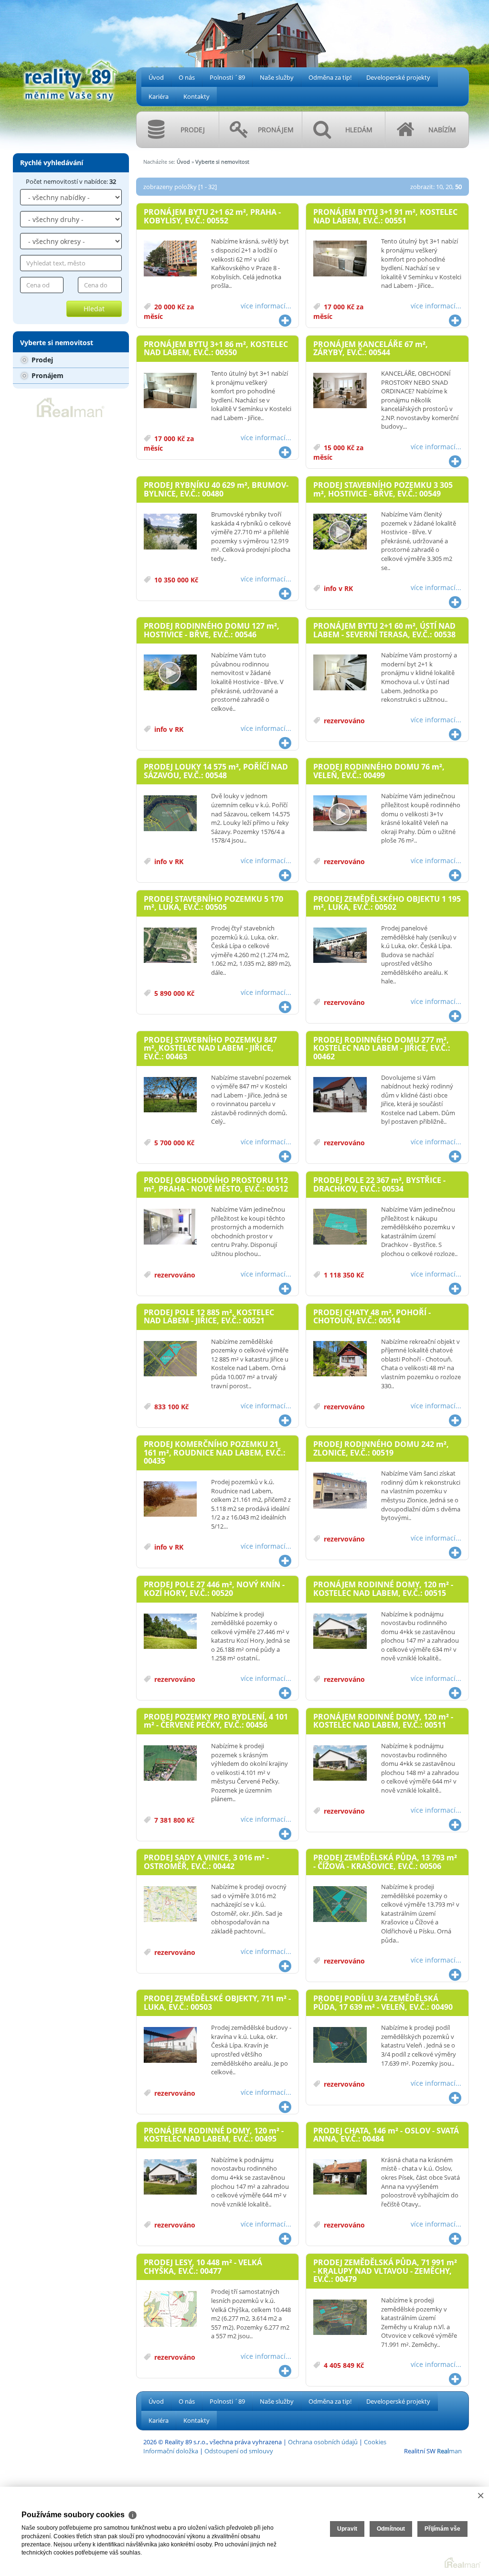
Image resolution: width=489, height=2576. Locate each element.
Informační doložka (171, 2451)
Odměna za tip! (330, 77)
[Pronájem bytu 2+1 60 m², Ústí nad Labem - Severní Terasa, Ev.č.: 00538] (340, 673)
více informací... (266, 306)
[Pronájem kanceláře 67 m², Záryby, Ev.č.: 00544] (340, 391)
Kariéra (159, 96)
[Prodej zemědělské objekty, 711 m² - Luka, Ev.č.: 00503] (170, 2045)
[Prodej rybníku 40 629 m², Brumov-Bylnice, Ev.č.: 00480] (170, 532)
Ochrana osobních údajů (323, 2442)
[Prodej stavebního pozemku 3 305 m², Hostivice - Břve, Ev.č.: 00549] (340, 532)
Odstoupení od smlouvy (239, 2451)
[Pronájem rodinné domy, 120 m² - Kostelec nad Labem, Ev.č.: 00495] (170, 2177)
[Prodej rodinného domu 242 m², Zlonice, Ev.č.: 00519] (340, 1491)
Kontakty (197, 96)
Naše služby (277, 77)
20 (449, 187)
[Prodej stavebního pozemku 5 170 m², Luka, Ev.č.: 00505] (170, 946)
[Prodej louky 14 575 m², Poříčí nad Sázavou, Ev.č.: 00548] (170, 813)
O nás (187, 77)
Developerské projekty (398, 77)
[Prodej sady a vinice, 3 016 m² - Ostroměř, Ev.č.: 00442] (170, 1904)
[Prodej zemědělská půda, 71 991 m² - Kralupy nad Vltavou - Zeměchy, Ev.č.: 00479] (340, 2318)
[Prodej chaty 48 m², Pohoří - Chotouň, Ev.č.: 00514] (340, 1359)
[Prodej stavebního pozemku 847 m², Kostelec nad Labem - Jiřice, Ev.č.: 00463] (170, 1095)
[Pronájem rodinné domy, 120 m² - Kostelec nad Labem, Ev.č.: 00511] (340, 1763)
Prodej (41, 360)
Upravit (347, 2529)
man (449, 2451)
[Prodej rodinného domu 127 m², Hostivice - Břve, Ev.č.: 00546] (170, 673)
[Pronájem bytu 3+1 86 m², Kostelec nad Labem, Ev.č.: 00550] (170, 391)
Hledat (94, 309)
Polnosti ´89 (227, 77)
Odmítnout (391, 2529)
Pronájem (47, 375)
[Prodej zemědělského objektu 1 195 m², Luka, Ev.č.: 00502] (340, 946)
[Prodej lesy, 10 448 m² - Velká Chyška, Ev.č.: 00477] (170, 2309)
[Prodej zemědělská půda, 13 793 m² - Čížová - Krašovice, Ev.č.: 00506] (340, 1904)
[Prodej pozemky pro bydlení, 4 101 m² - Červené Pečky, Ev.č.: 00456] (170, 1763)
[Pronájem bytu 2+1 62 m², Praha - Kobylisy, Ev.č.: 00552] (170, 259)
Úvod (156, 77)
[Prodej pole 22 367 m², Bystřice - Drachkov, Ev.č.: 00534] (340, 1227)
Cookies (375, 2442)
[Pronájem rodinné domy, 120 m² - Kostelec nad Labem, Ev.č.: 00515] (340, 1632)
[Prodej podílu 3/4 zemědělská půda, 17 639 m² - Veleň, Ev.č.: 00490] (340, 2045)
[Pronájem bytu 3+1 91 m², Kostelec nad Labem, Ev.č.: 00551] (340, 259)
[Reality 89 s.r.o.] (71, 51)
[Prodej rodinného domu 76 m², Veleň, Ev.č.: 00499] (340, 813)
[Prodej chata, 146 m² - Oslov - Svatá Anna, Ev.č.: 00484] (340, 2177)
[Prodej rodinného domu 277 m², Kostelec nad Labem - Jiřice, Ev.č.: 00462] (340, 1095)
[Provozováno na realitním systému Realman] (71, 407)
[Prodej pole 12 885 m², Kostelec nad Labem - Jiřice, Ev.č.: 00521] (170, 1359)
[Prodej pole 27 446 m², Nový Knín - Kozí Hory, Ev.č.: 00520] (170, 1632)
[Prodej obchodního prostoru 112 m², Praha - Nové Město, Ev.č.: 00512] (170, 1227)
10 (439, 187)
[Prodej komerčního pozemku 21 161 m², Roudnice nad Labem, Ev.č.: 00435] (170, 1499)
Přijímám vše (442, 2529)
